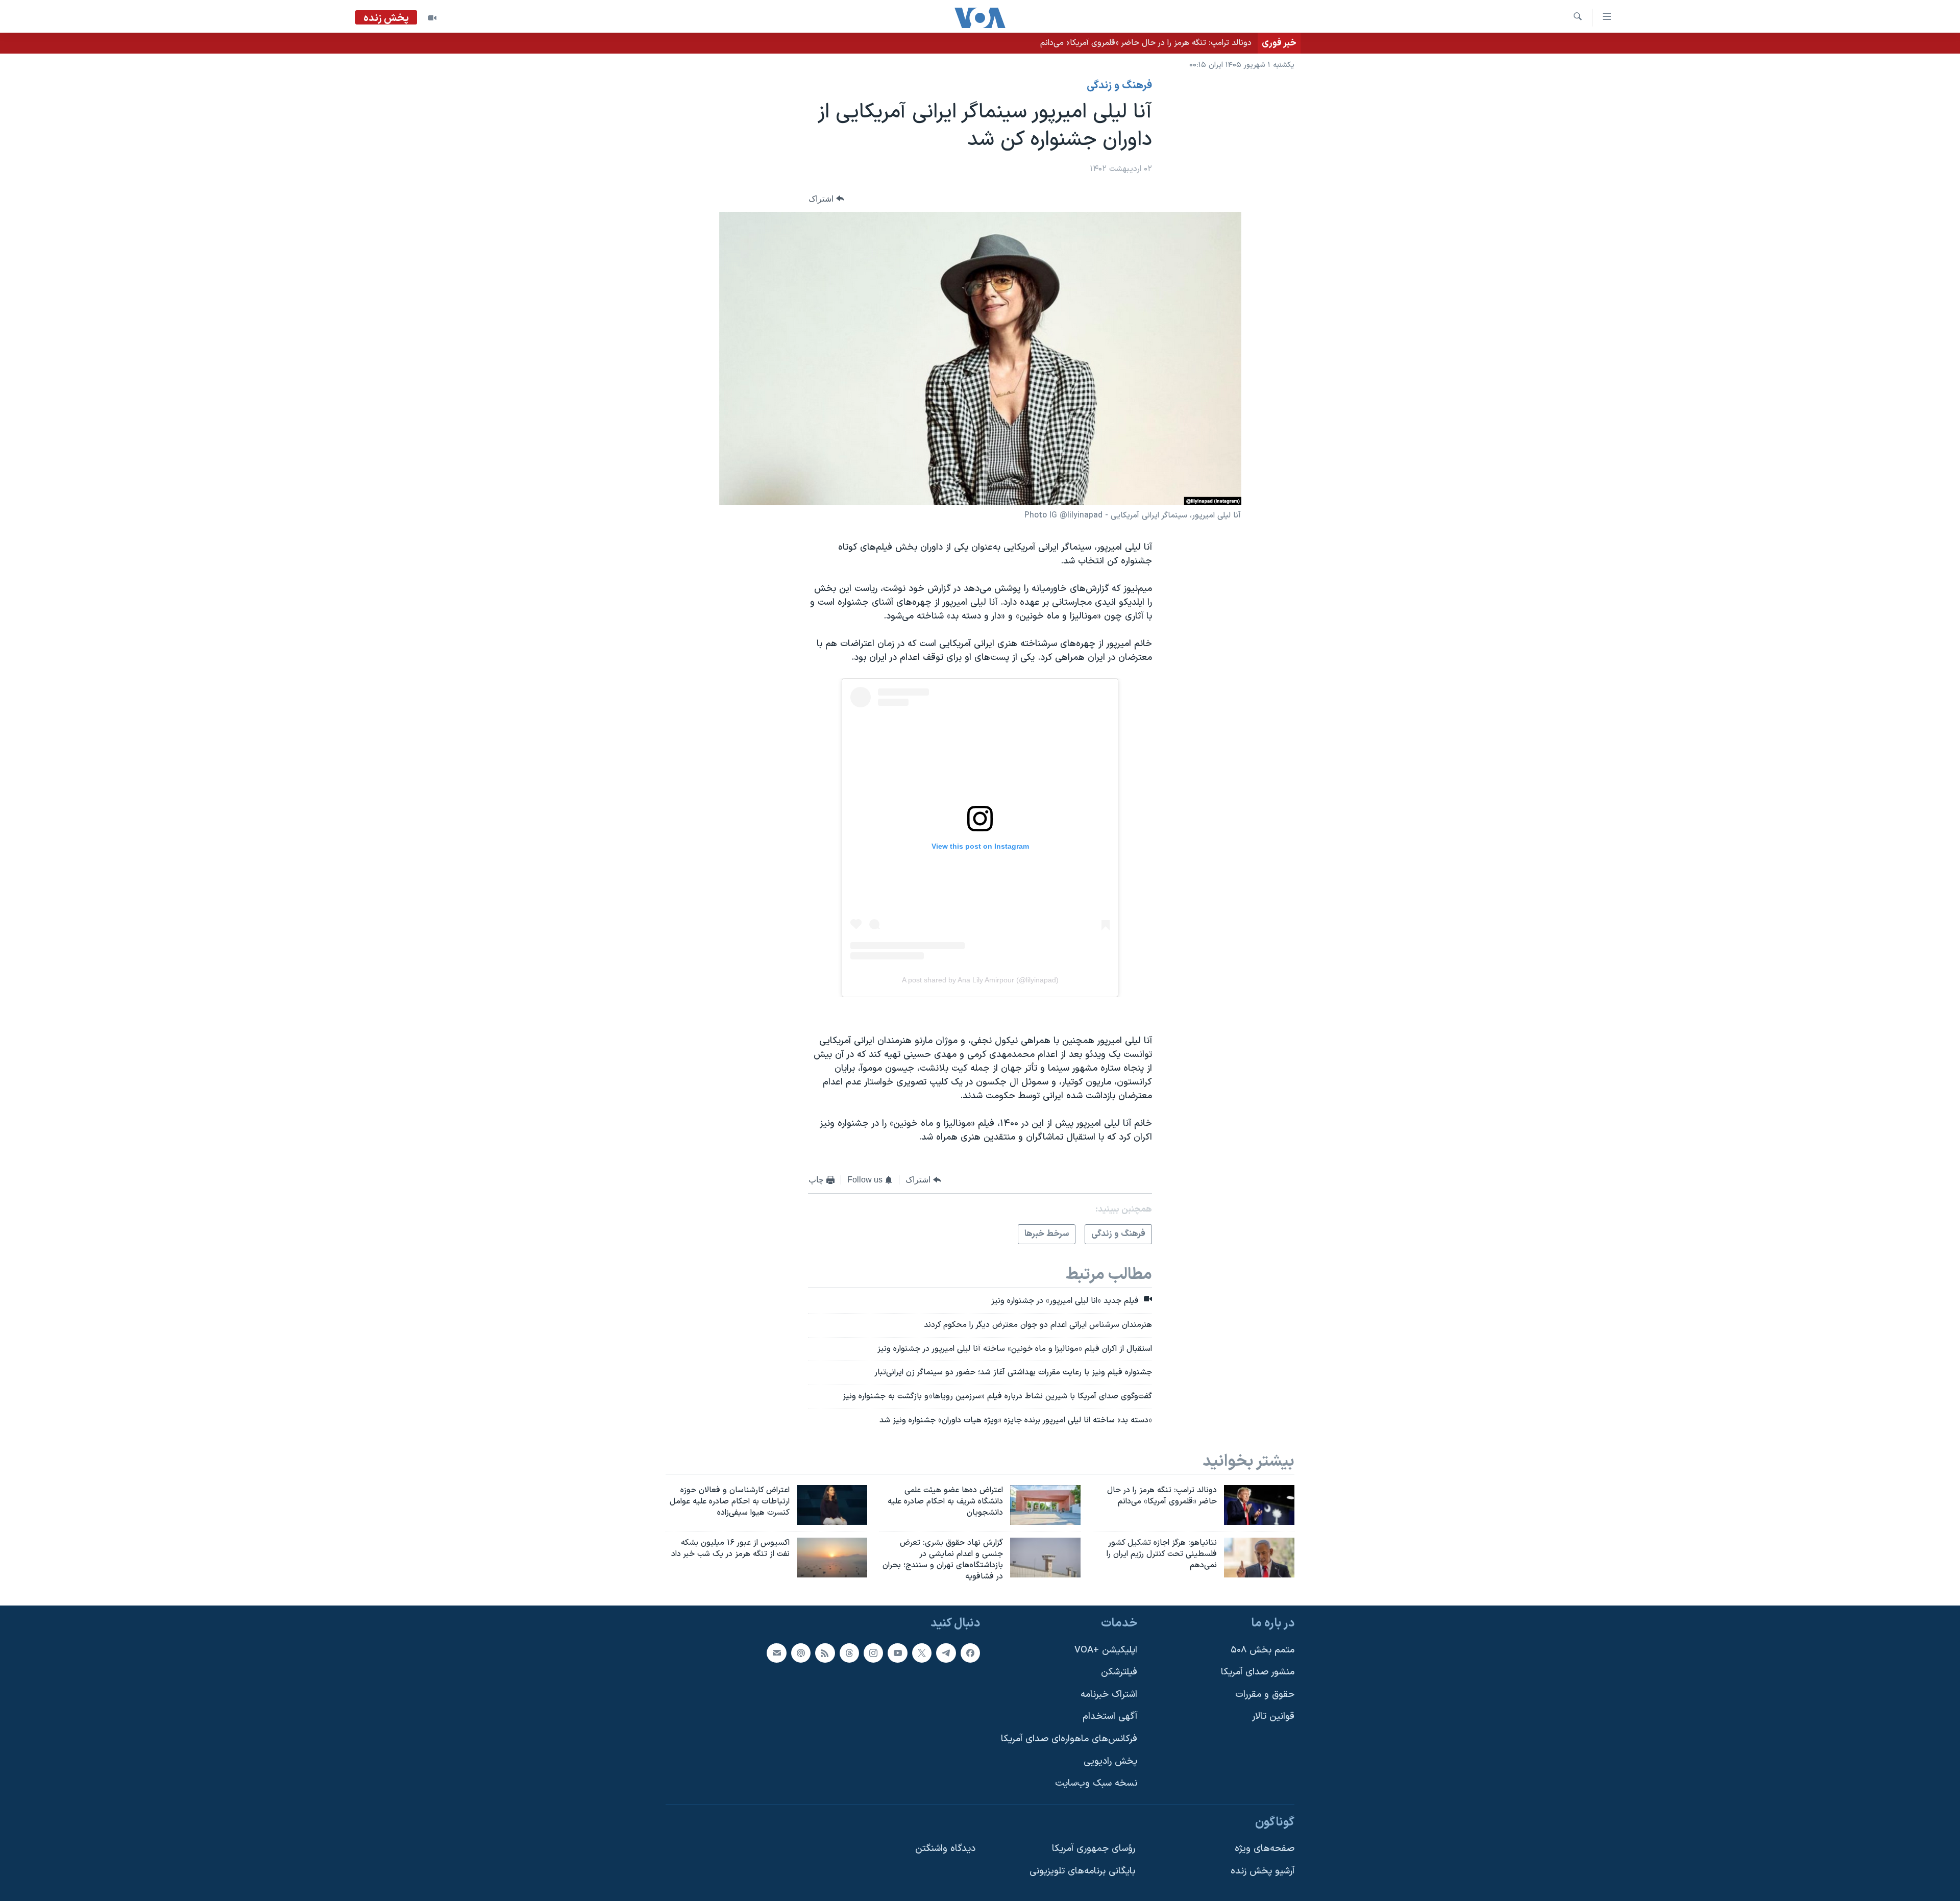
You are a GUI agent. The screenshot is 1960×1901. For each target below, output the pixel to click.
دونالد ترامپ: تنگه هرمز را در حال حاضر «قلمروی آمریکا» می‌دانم (1146, 43)
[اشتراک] (776, 1653)
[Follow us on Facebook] (970, 1653)
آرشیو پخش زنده (1263, 1871)
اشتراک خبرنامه (1109, 1695)
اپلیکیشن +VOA (1106, 1650)
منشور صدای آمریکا (1258, 1673)
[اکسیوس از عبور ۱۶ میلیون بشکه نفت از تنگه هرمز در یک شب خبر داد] (832, 1558)
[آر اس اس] (825, 1653)
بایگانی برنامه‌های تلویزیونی (1082, 1871)
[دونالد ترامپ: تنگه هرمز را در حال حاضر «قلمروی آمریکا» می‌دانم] (1259, 1505)
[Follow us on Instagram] (873, 1653)
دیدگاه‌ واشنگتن (945, 1849)
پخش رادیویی (1110, 1761)
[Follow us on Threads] (849, 1653)
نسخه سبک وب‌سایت (1096, 1784)
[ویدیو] (432, 18)
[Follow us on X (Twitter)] (922, 1653)
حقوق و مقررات (1265, 1695)
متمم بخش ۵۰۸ (1263, 1650)
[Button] (826, 199)
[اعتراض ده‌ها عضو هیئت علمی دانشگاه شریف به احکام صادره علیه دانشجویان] (1045, 1505)
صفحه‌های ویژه (1265, 1849)
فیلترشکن (1119, 1673)
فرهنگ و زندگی (1119, 86)
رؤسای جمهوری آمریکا (1094, 1849)
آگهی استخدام (1110, 1717)
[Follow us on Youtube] (897, 1653)
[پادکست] (801, 1653)
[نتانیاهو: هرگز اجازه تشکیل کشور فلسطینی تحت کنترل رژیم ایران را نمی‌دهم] (1259, 1558)
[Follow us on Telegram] (946, 1653)
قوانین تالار (1273, 1717)
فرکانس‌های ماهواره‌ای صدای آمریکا (1069, 1739)
